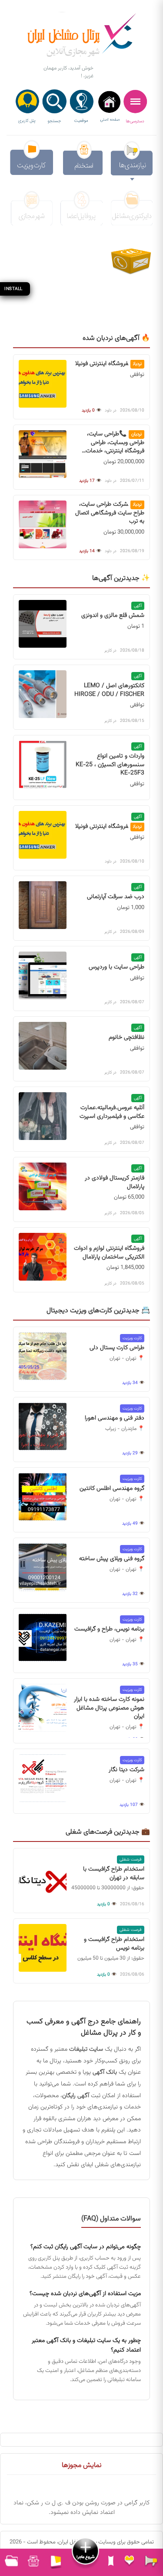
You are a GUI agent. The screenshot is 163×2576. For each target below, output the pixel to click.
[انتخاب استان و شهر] (82, 107)
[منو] (135, 107)
